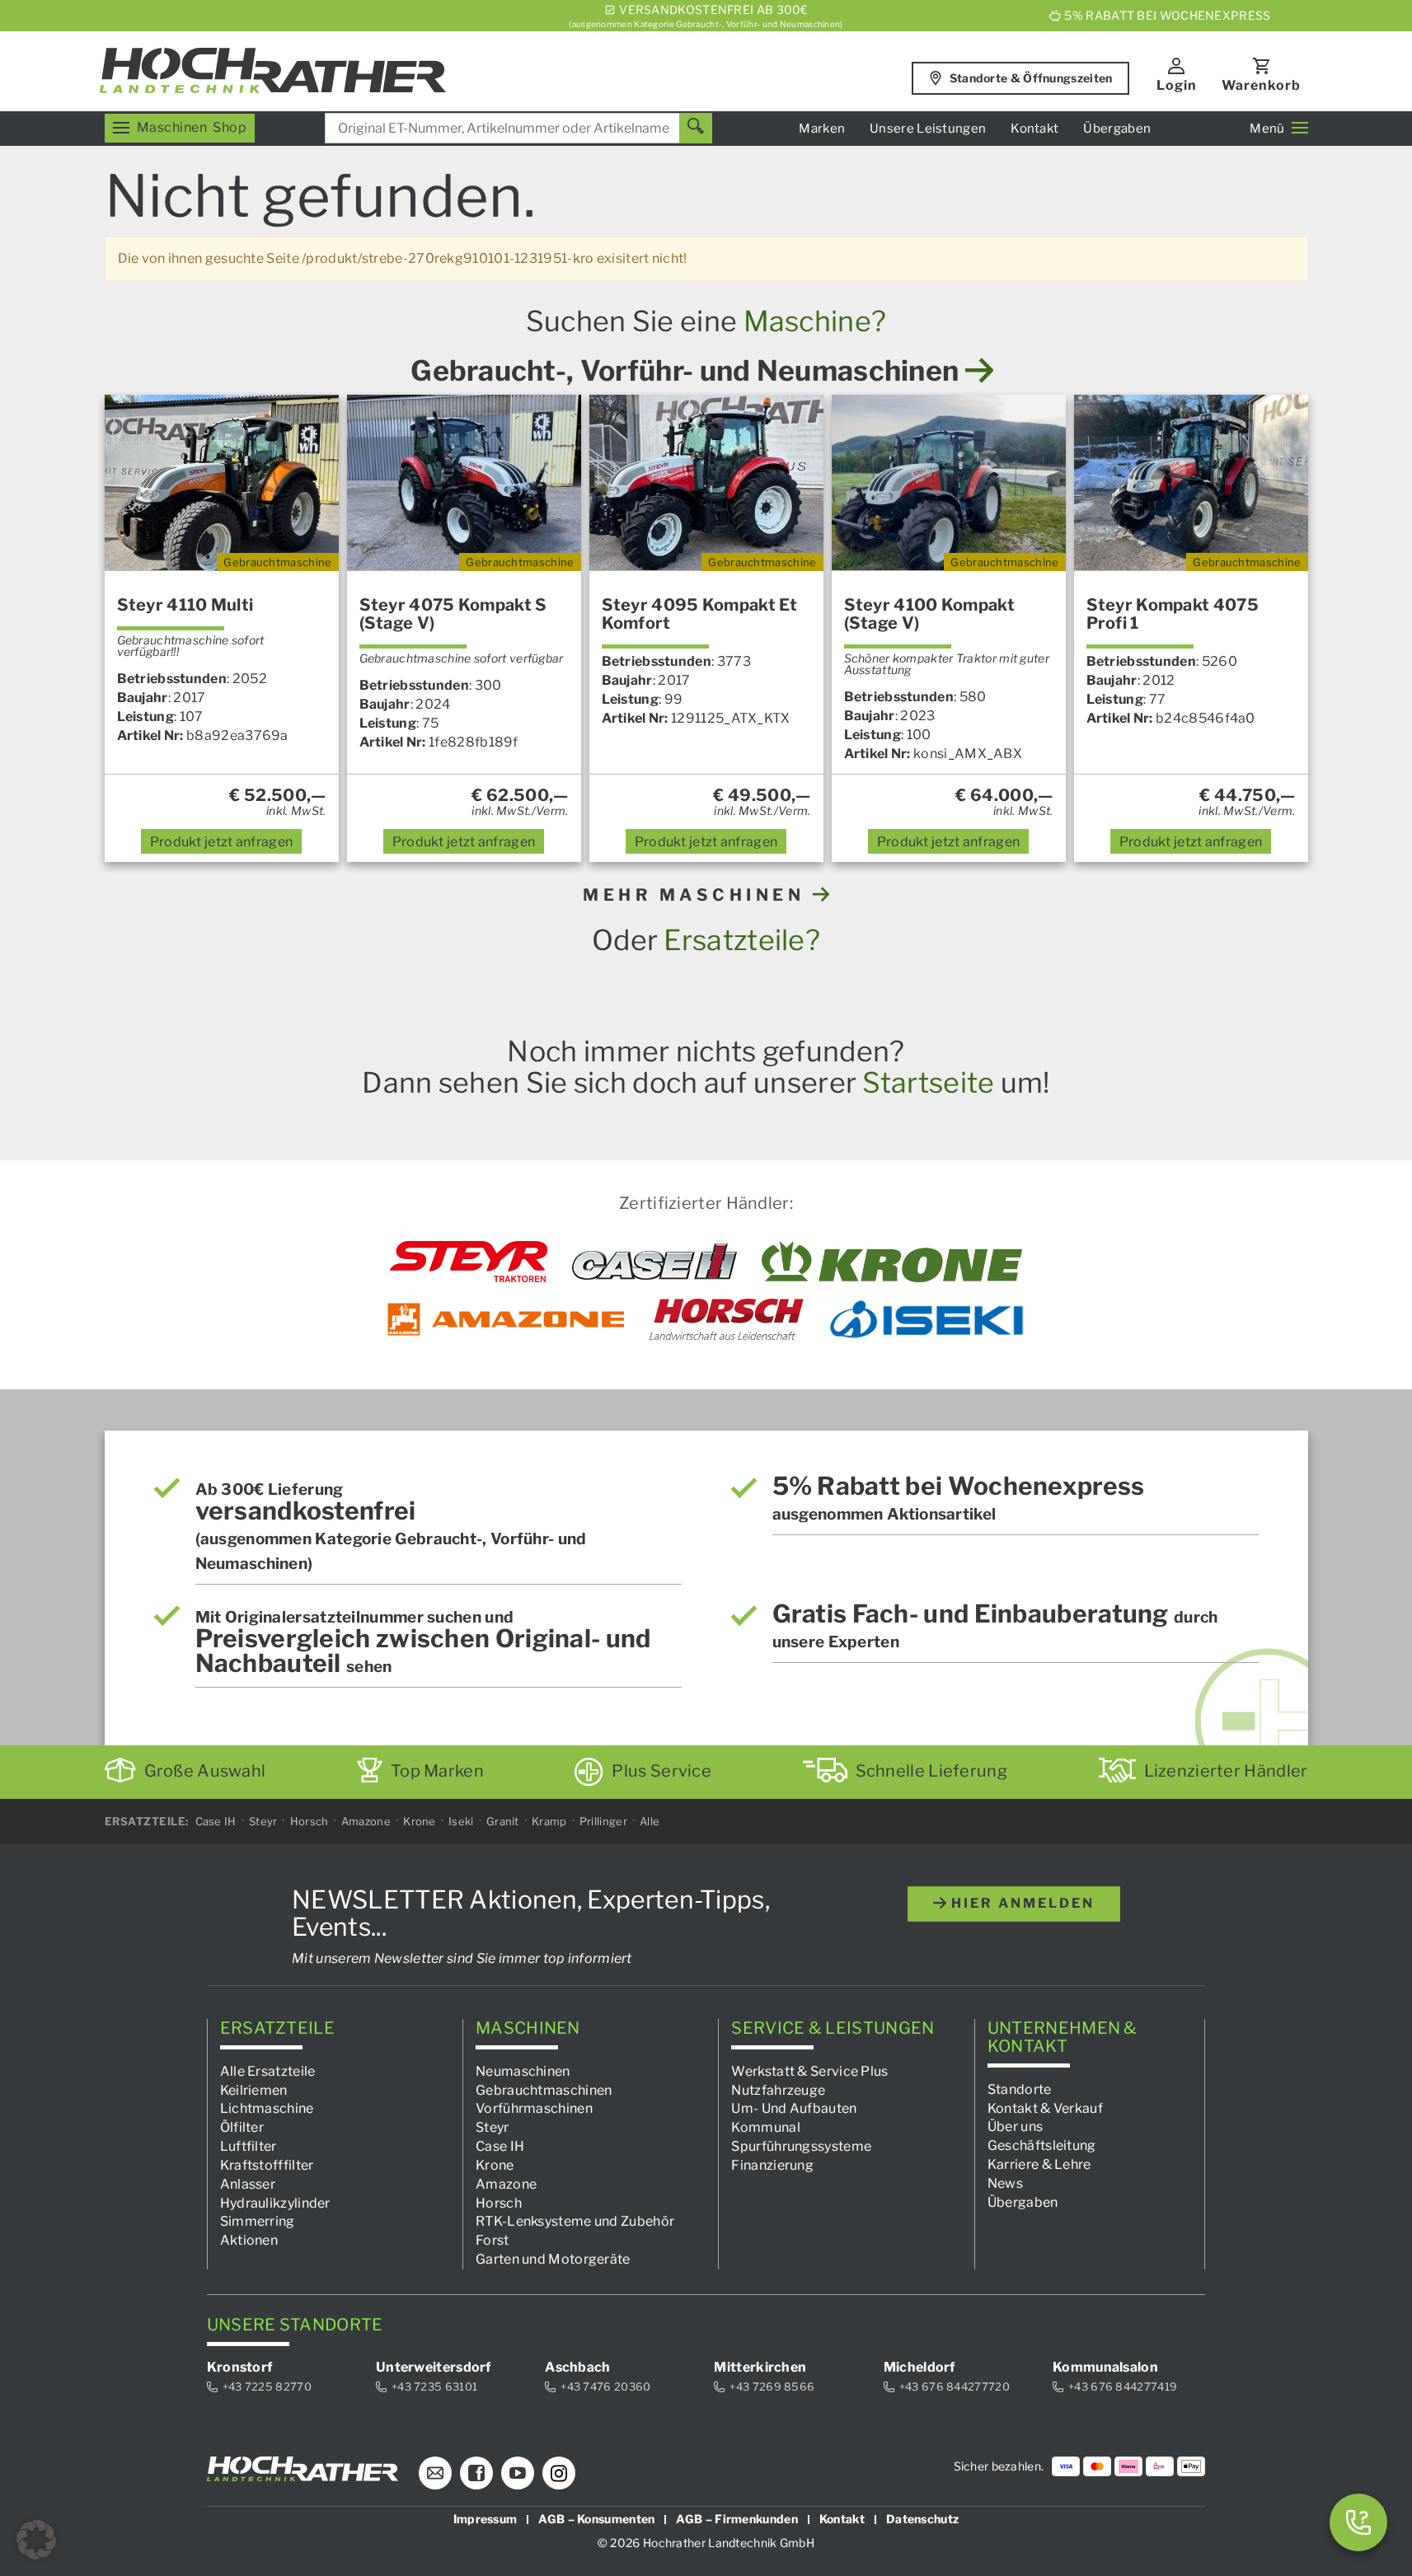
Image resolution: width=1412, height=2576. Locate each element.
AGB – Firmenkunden (736, 2519)
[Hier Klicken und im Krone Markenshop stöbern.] (892, 1262)
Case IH (216, 1821)
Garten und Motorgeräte (553, 2259)
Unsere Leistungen (928, 129)
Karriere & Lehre (1039, 2164)
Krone (420, 1821)
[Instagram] (559, 2473)
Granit (503, 1821)
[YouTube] (518, 2473)
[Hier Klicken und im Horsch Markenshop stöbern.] (727, 1319)
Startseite (928, 1082)
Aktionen (249, 2240)
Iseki (461, 1821)
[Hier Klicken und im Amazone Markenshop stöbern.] (506, 1319)
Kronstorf (240, 2367)
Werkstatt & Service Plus (809, 2070)
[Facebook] (476, 2473)
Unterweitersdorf (434, 2367)
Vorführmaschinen (534, 2108)
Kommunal (765, 2127)
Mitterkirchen (760, 2367)
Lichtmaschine (267, 2108)
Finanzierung (772, 2165)
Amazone (366, 1821)
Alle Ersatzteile (268, 2070)
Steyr (263, 1821)
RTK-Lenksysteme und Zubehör (575, 2221)
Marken (822, 129)
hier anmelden (1020, 1903)
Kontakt (1034, 129)
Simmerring (258, 2221)
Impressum (486, 2519)
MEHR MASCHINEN (698, 895)
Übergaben (1117, 129)
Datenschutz (922, 2519)
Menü (1267, 129)
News (1005, 2183)
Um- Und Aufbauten (794, 2108)
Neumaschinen (523, 2070)
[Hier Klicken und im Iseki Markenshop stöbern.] (926, 1319)
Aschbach (577, 2367)
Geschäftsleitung (1042, 2145)
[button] (36, 2540)
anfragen (222, 842)
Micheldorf (919, 2367)
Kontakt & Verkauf (1045, 2108)
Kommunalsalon (1105, 2367)
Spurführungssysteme (801, 2146)
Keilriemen (254, 2089)
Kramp (549, 1821)
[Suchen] (696, 128)
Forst (493, 2240)
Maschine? (815, 321)
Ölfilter (242, 2127)
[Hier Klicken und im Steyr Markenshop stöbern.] (469, 1262)
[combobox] (518, 128)
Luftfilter (249, 2146)
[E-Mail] (435, 2473)
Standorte (1020, 2089)
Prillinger (603, 1821)
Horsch (310, 1821)
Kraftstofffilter (267, 2165)
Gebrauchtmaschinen (544, 2089)
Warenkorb (1261, 85)
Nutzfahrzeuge (778, 2089)
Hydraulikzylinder (275, 2202)
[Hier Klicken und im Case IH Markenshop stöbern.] (654, 1262)
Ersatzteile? (742, 940)
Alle (650, 1821)
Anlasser (248, 2183)
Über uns (1015, 2126)
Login (1177, 85)
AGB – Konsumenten (596, 2519)
